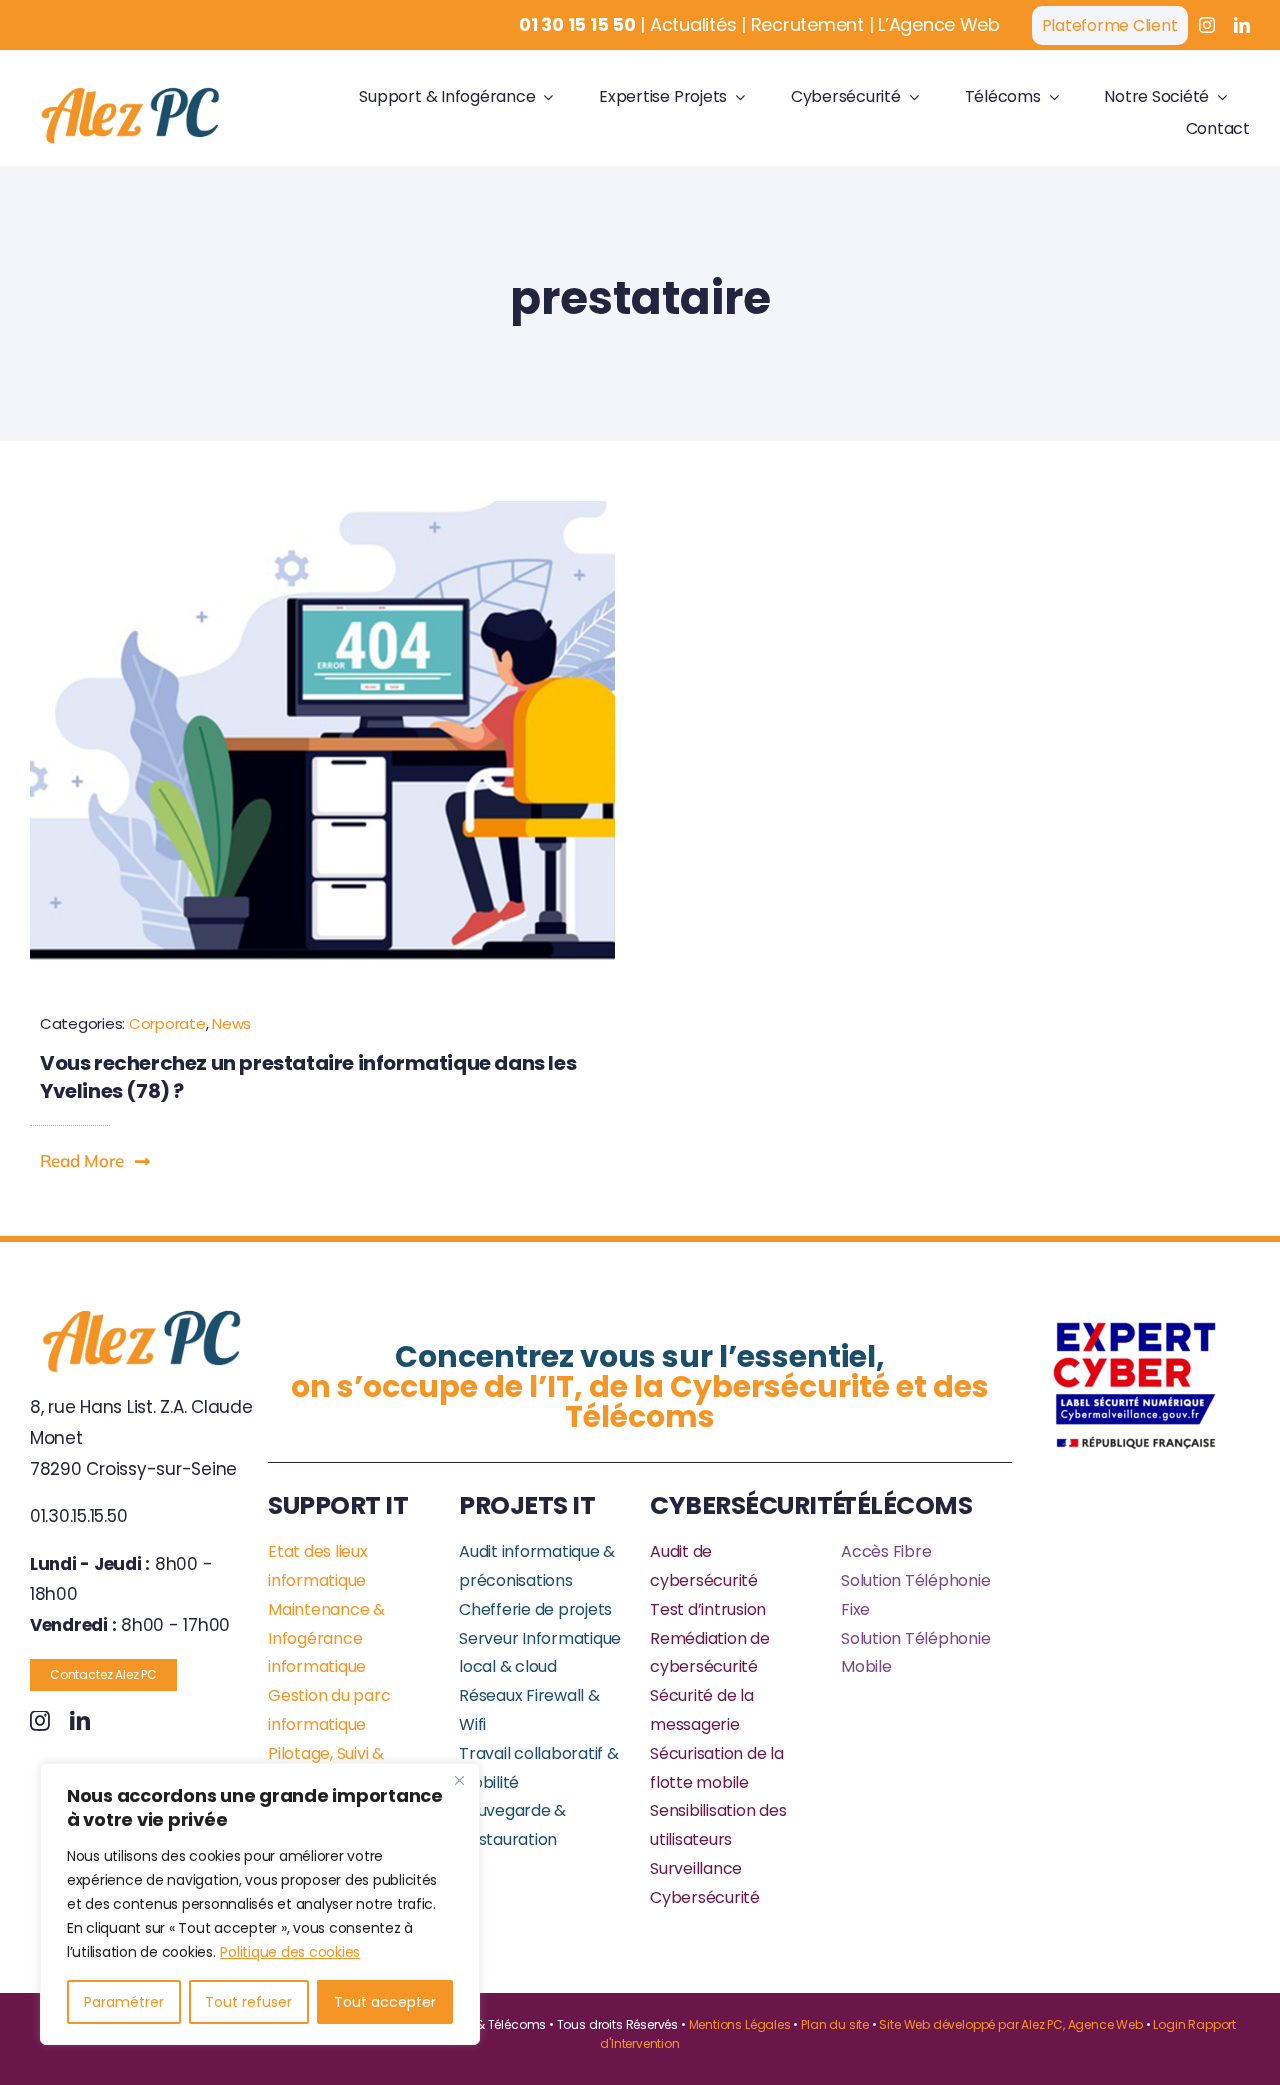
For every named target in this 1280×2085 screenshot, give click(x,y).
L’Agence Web (939, 24)
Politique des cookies (290, 1952)
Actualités (693, 24)
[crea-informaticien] (322, 509)
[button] (96, 1161)
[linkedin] (1242, 25)
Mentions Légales (740, 2024)
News (231, 1023)
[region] (260, 1904)
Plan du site (835, 2024)
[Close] (459, 1780)
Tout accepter (385, 2002)
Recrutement (807, 24)
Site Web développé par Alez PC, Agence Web (1010, 2024)
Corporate (167, 1023)
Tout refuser (248, 2002)
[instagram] (1207, 25)
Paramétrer (124, 2002)
